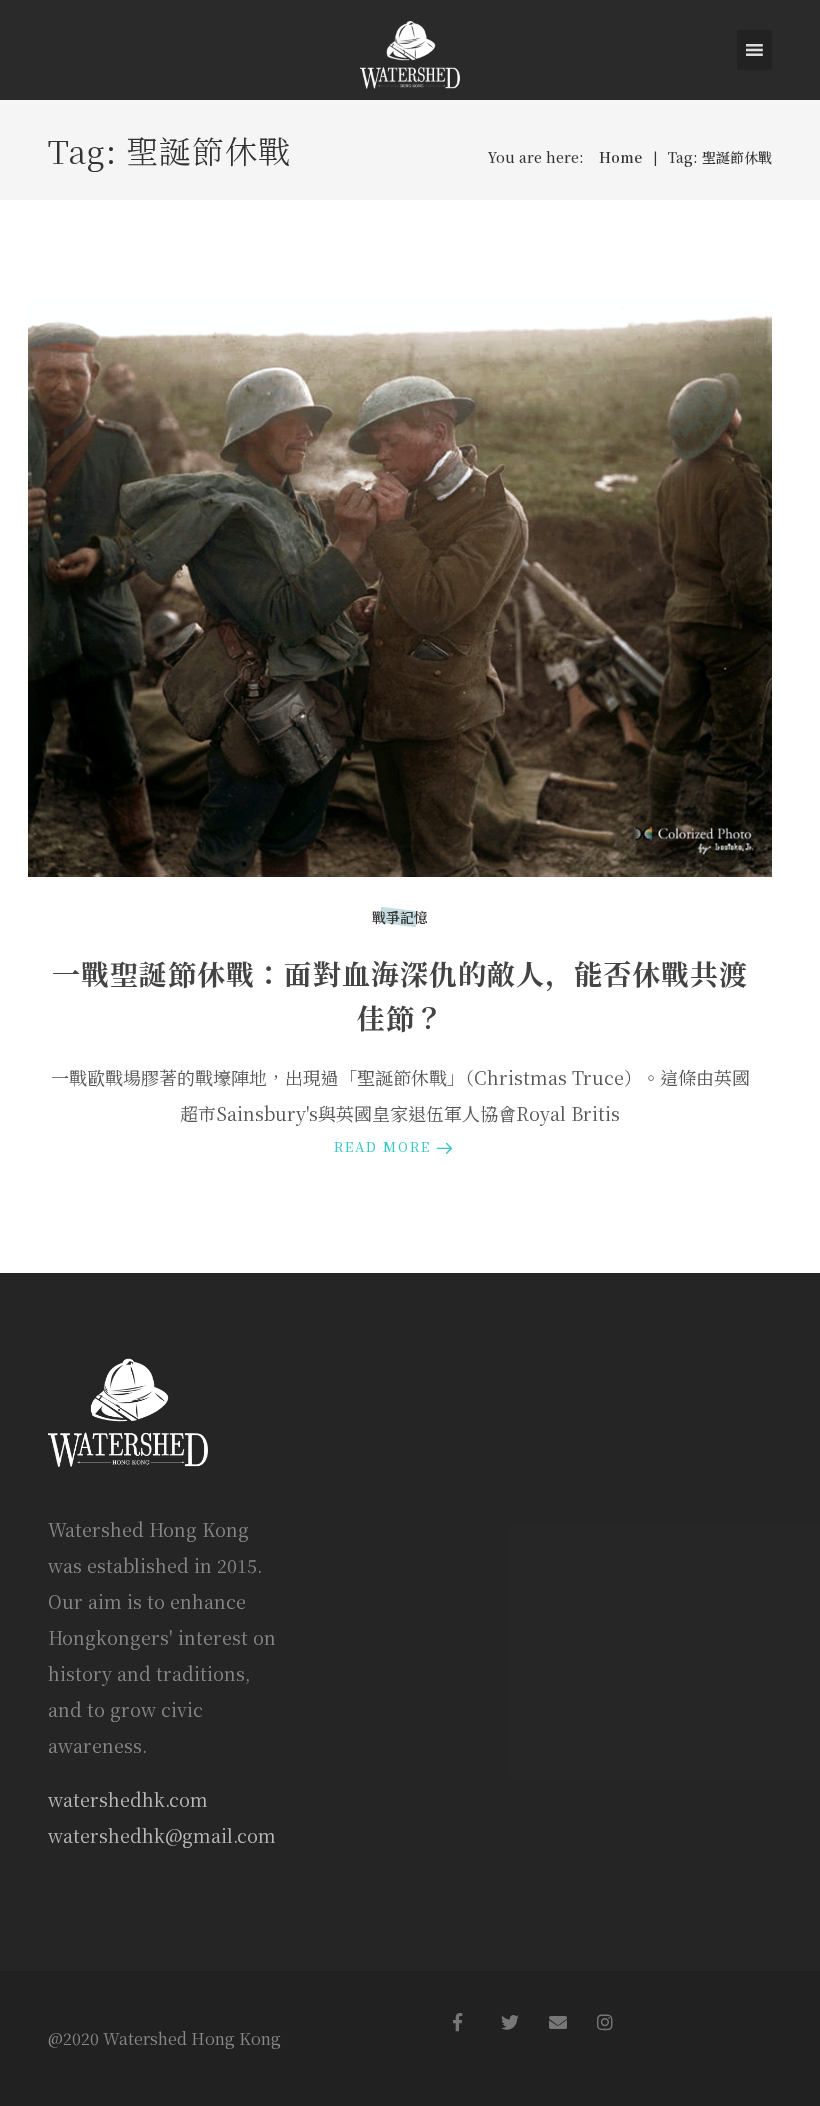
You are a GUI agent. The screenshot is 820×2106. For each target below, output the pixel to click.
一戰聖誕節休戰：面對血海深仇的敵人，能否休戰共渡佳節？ (400, 995)
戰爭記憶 (400, 917)
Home (620, 157)
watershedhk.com (128, 1799)
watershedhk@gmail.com (162, 1835)
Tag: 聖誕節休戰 (720, 157)
